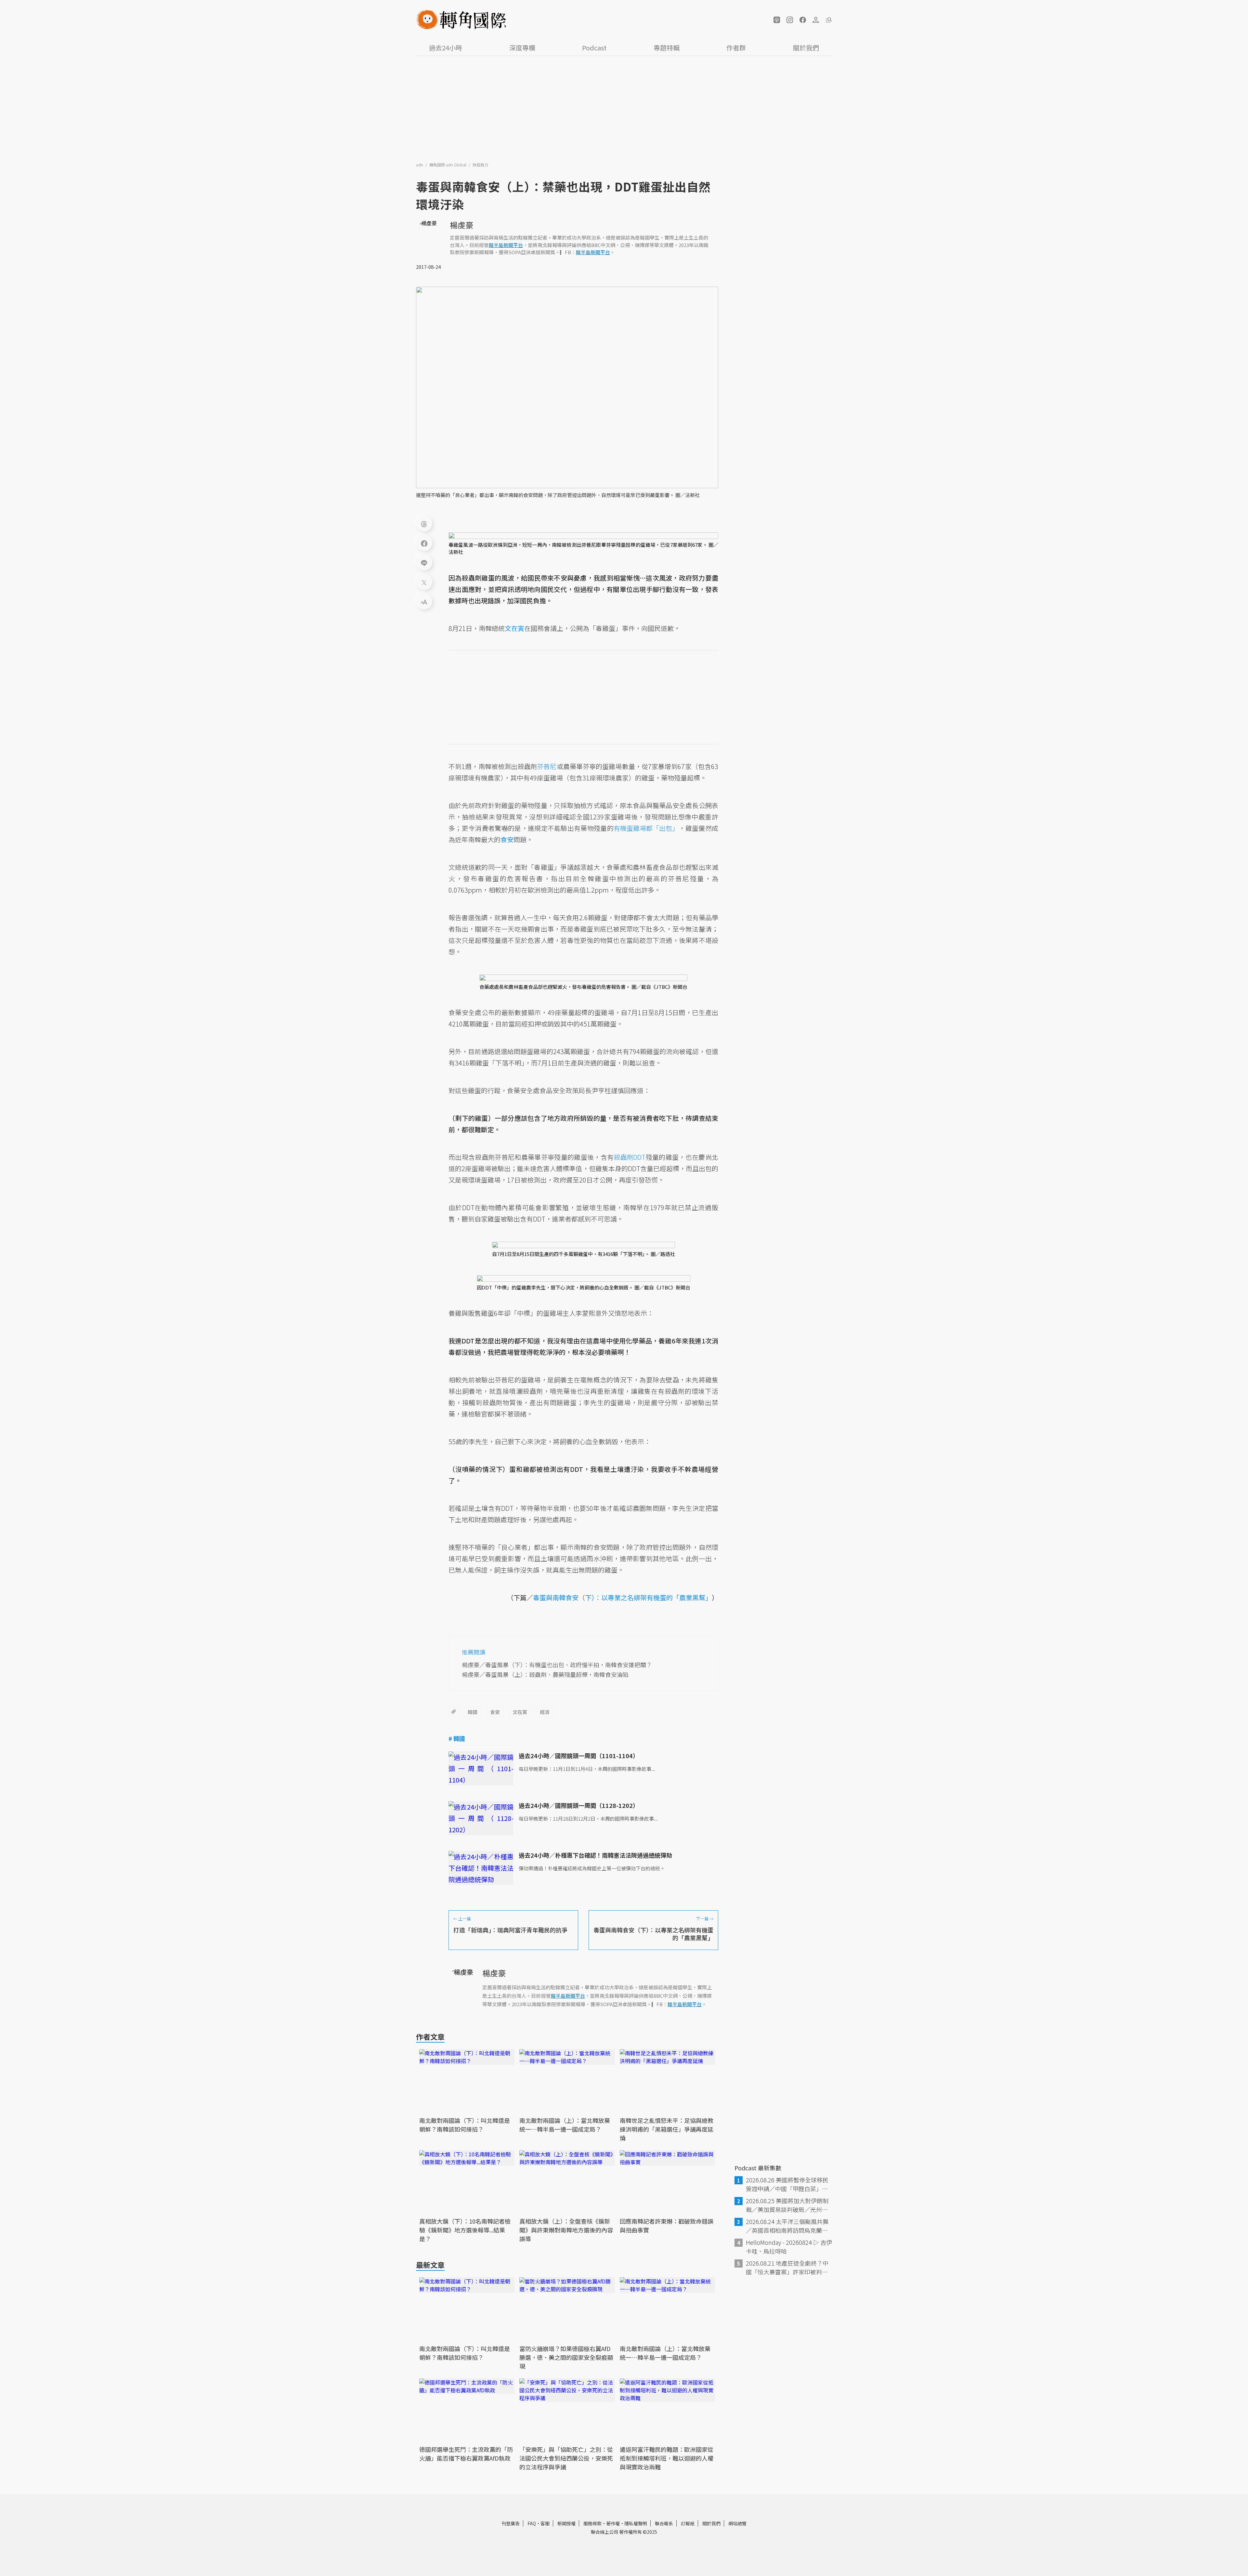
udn (420, 165)
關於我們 (806, 48)
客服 (545, 2523)
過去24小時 (446, 48)
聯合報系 (664, 2523)
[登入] (816, 20)
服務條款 (592, 2523)
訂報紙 (688, 2523)
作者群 (736, 48)
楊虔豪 (461, 225)
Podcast (594, 48)
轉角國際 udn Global (448, 165)
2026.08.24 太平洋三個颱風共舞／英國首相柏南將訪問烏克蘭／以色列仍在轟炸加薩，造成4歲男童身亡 (788, 2226)
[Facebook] (424, 543)
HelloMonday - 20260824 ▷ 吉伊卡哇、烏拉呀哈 (789, 2247)
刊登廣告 (511, 2523)
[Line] (424, 562)
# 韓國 (457, 1738)
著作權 (613, 2523)
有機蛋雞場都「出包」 (646, 828)
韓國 (473, 1712)
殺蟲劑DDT (630, 1157)
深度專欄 (522, 48)
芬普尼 (547, 766)
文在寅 (520, 1712)
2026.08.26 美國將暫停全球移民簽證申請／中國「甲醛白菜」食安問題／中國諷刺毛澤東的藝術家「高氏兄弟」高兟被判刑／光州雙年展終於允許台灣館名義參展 (787, 2184)
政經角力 (480, 165)
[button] (777, 20)
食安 (495, 1712)
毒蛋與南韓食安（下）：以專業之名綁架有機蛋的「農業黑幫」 (622, 1597)
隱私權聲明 (636, 2523)
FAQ (532, 2523)
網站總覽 (737, 2523)
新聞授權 (566, 2523)
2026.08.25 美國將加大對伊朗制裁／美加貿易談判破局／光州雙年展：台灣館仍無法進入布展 (787, 2205)
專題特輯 (667, 48)
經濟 (545, 1712)
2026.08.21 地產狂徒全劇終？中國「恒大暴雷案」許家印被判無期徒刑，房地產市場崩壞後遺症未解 (787, 2268)
